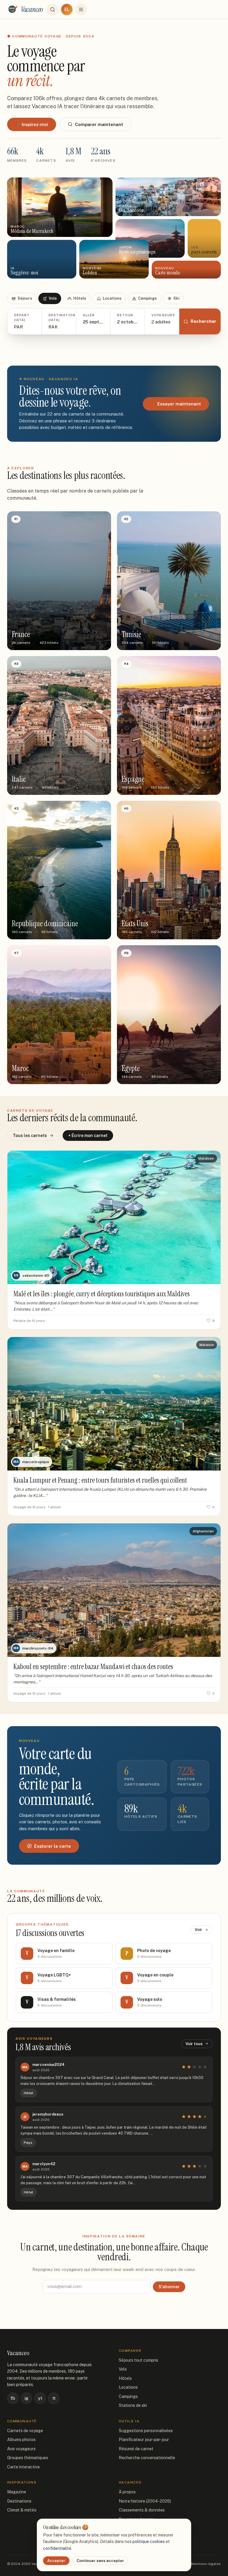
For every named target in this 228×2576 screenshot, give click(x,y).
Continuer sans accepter (100, 2561)
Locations (112, 298)
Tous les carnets (30, 1136)
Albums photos (21, 2440)
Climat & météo (22, 2510)
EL (67, 10)
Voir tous (194, 2044)
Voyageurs (162, 315)
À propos (127, 2492)
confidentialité (57, 2548)
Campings (147, 298)
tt (54, 2398)
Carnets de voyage (25, 2431)
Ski (176, 298)
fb (13, 2398)
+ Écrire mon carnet (88, 1136)
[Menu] (81, 10)
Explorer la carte (53, 1846)
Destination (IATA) (59, 318)
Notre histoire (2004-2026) (145, 2501)
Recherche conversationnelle (147, 2458)
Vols (53, 298)
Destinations (19, 2501)
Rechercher (204, 321)
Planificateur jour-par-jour (144, 2440)
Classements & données (142, 2510)
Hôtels (80, 298)
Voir (198, 1930)
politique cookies (149, 2542)
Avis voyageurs (21, 2449)
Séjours (25, 298)
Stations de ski (133, 2405)
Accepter (56, 2561)
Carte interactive (23, 2467)
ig (26, 2398)
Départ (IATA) (22, 318)
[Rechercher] (53, 10)
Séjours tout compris (138, 2360)
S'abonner (169, 2287)
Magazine (17, 2492)
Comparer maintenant (99, 124)
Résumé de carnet (136, 2449)
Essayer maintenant (179, 404)
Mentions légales (206, 2564)
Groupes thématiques (28, 2458)
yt (40, 2398)
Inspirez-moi (35, 124)
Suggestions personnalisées (146, 2431)
